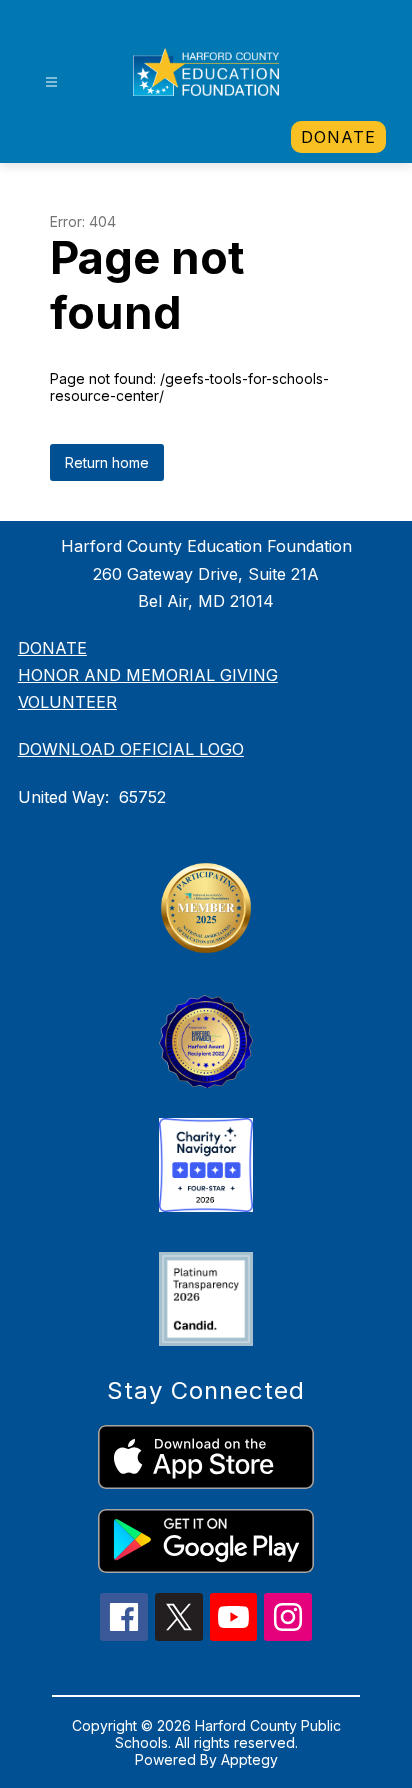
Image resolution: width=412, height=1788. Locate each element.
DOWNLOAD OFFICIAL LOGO (131, 749)
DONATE (52, 648)
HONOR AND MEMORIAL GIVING (148, 675)
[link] (338, 137)
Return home (107, 462)
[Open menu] (51, 82)
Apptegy (249, 1759)
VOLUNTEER (67, 702)
